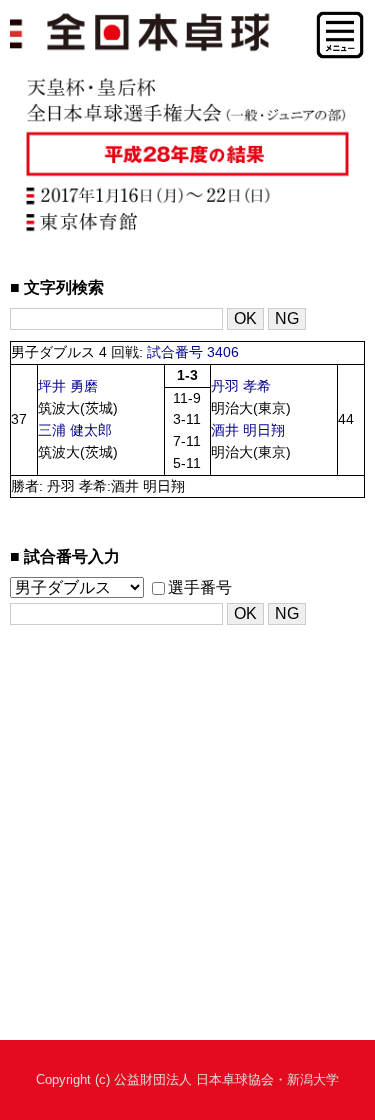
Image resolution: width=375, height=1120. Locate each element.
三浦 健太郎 (75, 430)
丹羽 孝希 (241, 386)
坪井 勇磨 (68, 386)
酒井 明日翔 (248, 430)
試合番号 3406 (193, 352)
